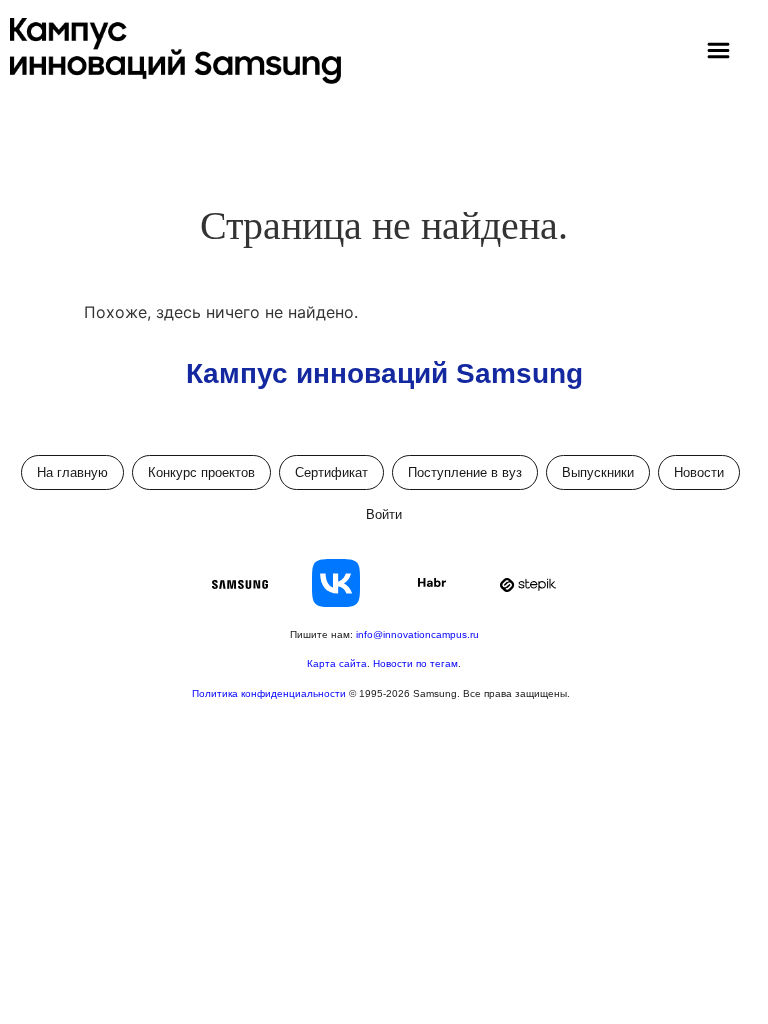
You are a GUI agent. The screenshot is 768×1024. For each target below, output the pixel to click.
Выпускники (598, 472)
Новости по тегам (415, 663)
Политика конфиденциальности (270, 693)
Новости (699, 472)
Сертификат (331, 472)
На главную (72, 472)
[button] (718, 51)
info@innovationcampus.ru (417, 634)
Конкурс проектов (201, 472)
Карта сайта (337, 663)
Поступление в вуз (465, 472)
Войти (384, 514)
